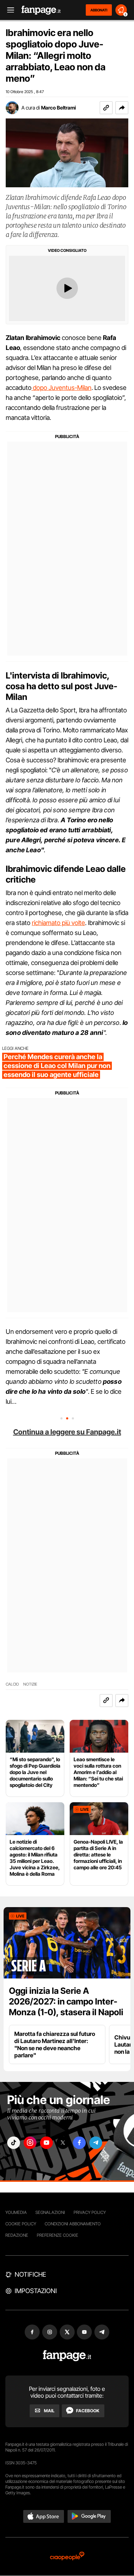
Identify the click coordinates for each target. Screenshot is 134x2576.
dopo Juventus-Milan (61, 388)
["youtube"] (46, 2143)
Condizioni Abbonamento (73, 2224)
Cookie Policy (21, 2224)
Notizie (30, 1684)
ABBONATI (99, 10)
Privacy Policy (90, 2212)
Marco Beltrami (58, 108)
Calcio (12, 1684)
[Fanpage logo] (41, 10)
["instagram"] (30, 2143)
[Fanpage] (67, 2356)
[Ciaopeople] (67, 2557)
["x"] (63, 2143)
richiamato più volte (58, 923)
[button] (122, 108)
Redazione (17, 2235)
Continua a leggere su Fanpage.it (67, 1432)
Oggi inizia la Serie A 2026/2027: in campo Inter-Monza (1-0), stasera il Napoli (66, 2001)
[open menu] (8, 10)
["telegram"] (96, 2143)
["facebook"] (79, 2143)
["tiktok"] (14, 2143)
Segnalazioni (50, 2212)
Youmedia (16, 2212)
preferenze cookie (58, 2235)
